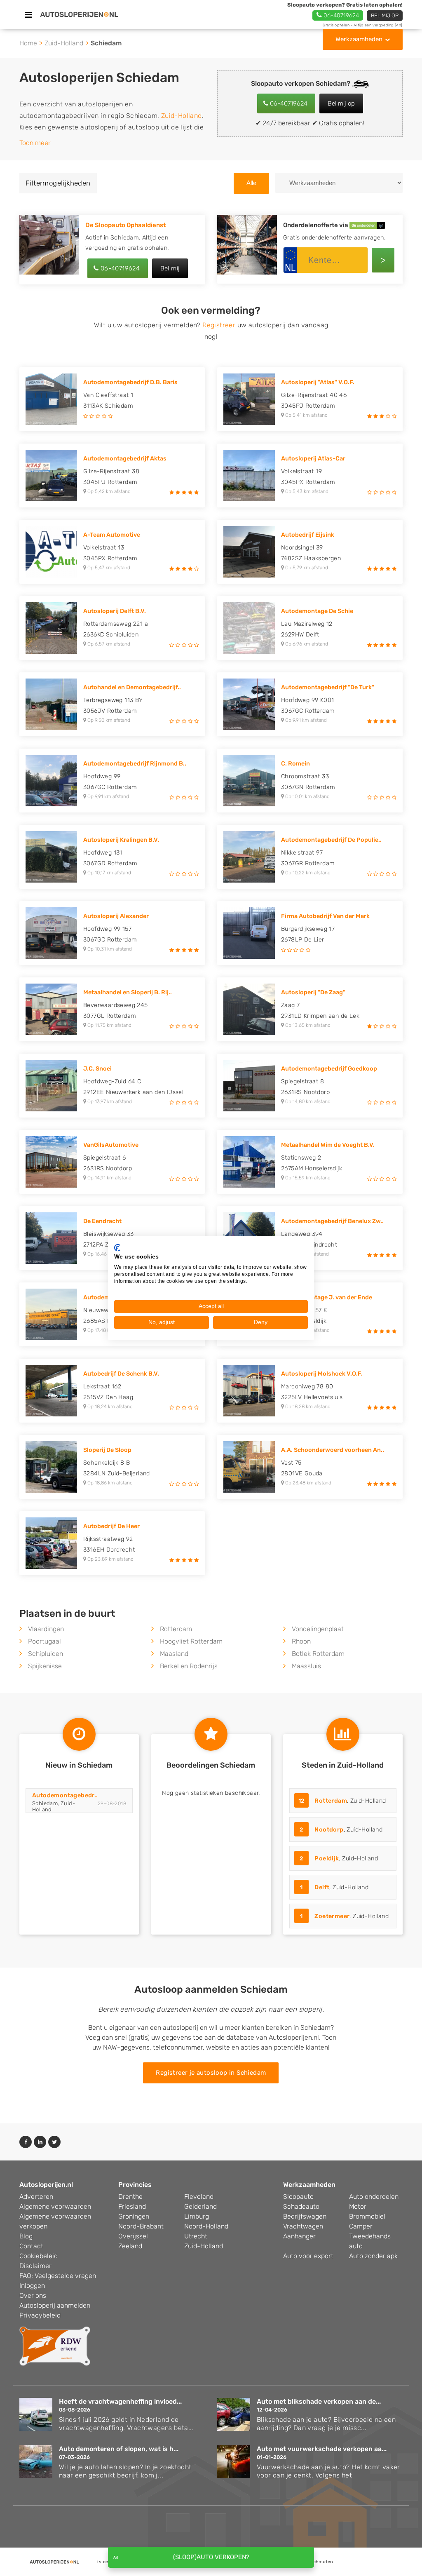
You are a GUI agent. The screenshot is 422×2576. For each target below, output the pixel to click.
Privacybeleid (40, 2315)
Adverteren (36, 2197)
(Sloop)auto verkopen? (211, 2557)
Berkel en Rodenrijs (189, 1666)
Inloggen (32, 2286)
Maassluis (306, 1666)
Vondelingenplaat (318, 1629)
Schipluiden (46, 1654)
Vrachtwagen (303, 2226)
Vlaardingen (46, 1629)
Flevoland (199, 2197)
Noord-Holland (206, 2226)
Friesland (132, 2206)
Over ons (33, 2295)
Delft (322, 1887)
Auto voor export (308, 2256)
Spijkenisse (45, 1666)
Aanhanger (299, 2236)
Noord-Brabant (141, 2226)
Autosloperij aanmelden (55, 2305)
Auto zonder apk (373, 2256)
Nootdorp (329, 1830)
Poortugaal (45, 1641)
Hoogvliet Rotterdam (191, 1641)
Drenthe (130, 2197)
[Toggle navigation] (28, 15)
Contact (31, 2246)
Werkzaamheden (359, 39)
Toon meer (35, 143)
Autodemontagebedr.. (65, 1795)
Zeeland (130, 2246)
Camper (361, 2226)
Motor (358, 2206)
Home (28, 43)
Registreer (219, 325)
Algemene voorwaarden (55, 2206)
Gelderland (200, 2206)
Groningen (134, 2216)
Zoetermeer (332, 1916)
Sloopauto (298, 2197)
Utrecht (196, 2236)
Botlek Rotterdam (318, 1654)
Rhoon (301, 1641)
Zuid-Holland (64, 43)
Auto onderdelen (374, 2197)
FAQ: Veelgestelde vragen (58, 2276)
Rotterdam (176, 1629)
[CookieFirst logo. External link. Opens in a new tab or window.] (117, 1247)
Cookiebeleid (39, 2256)
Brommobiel (367, 2216)
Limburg (197, 2216)
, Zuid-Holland (342, 1801)
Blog (26, 2236)
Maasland (174, 1654)
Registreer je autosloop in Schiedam (211, 2073)
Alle (251, 183)
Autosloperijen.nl (46, 2185)
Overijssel (133, 2236)
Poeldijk (327, 1859)
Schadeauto (301, 2206)
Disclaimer (35, 2266)
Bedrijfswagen (305, 2216)
